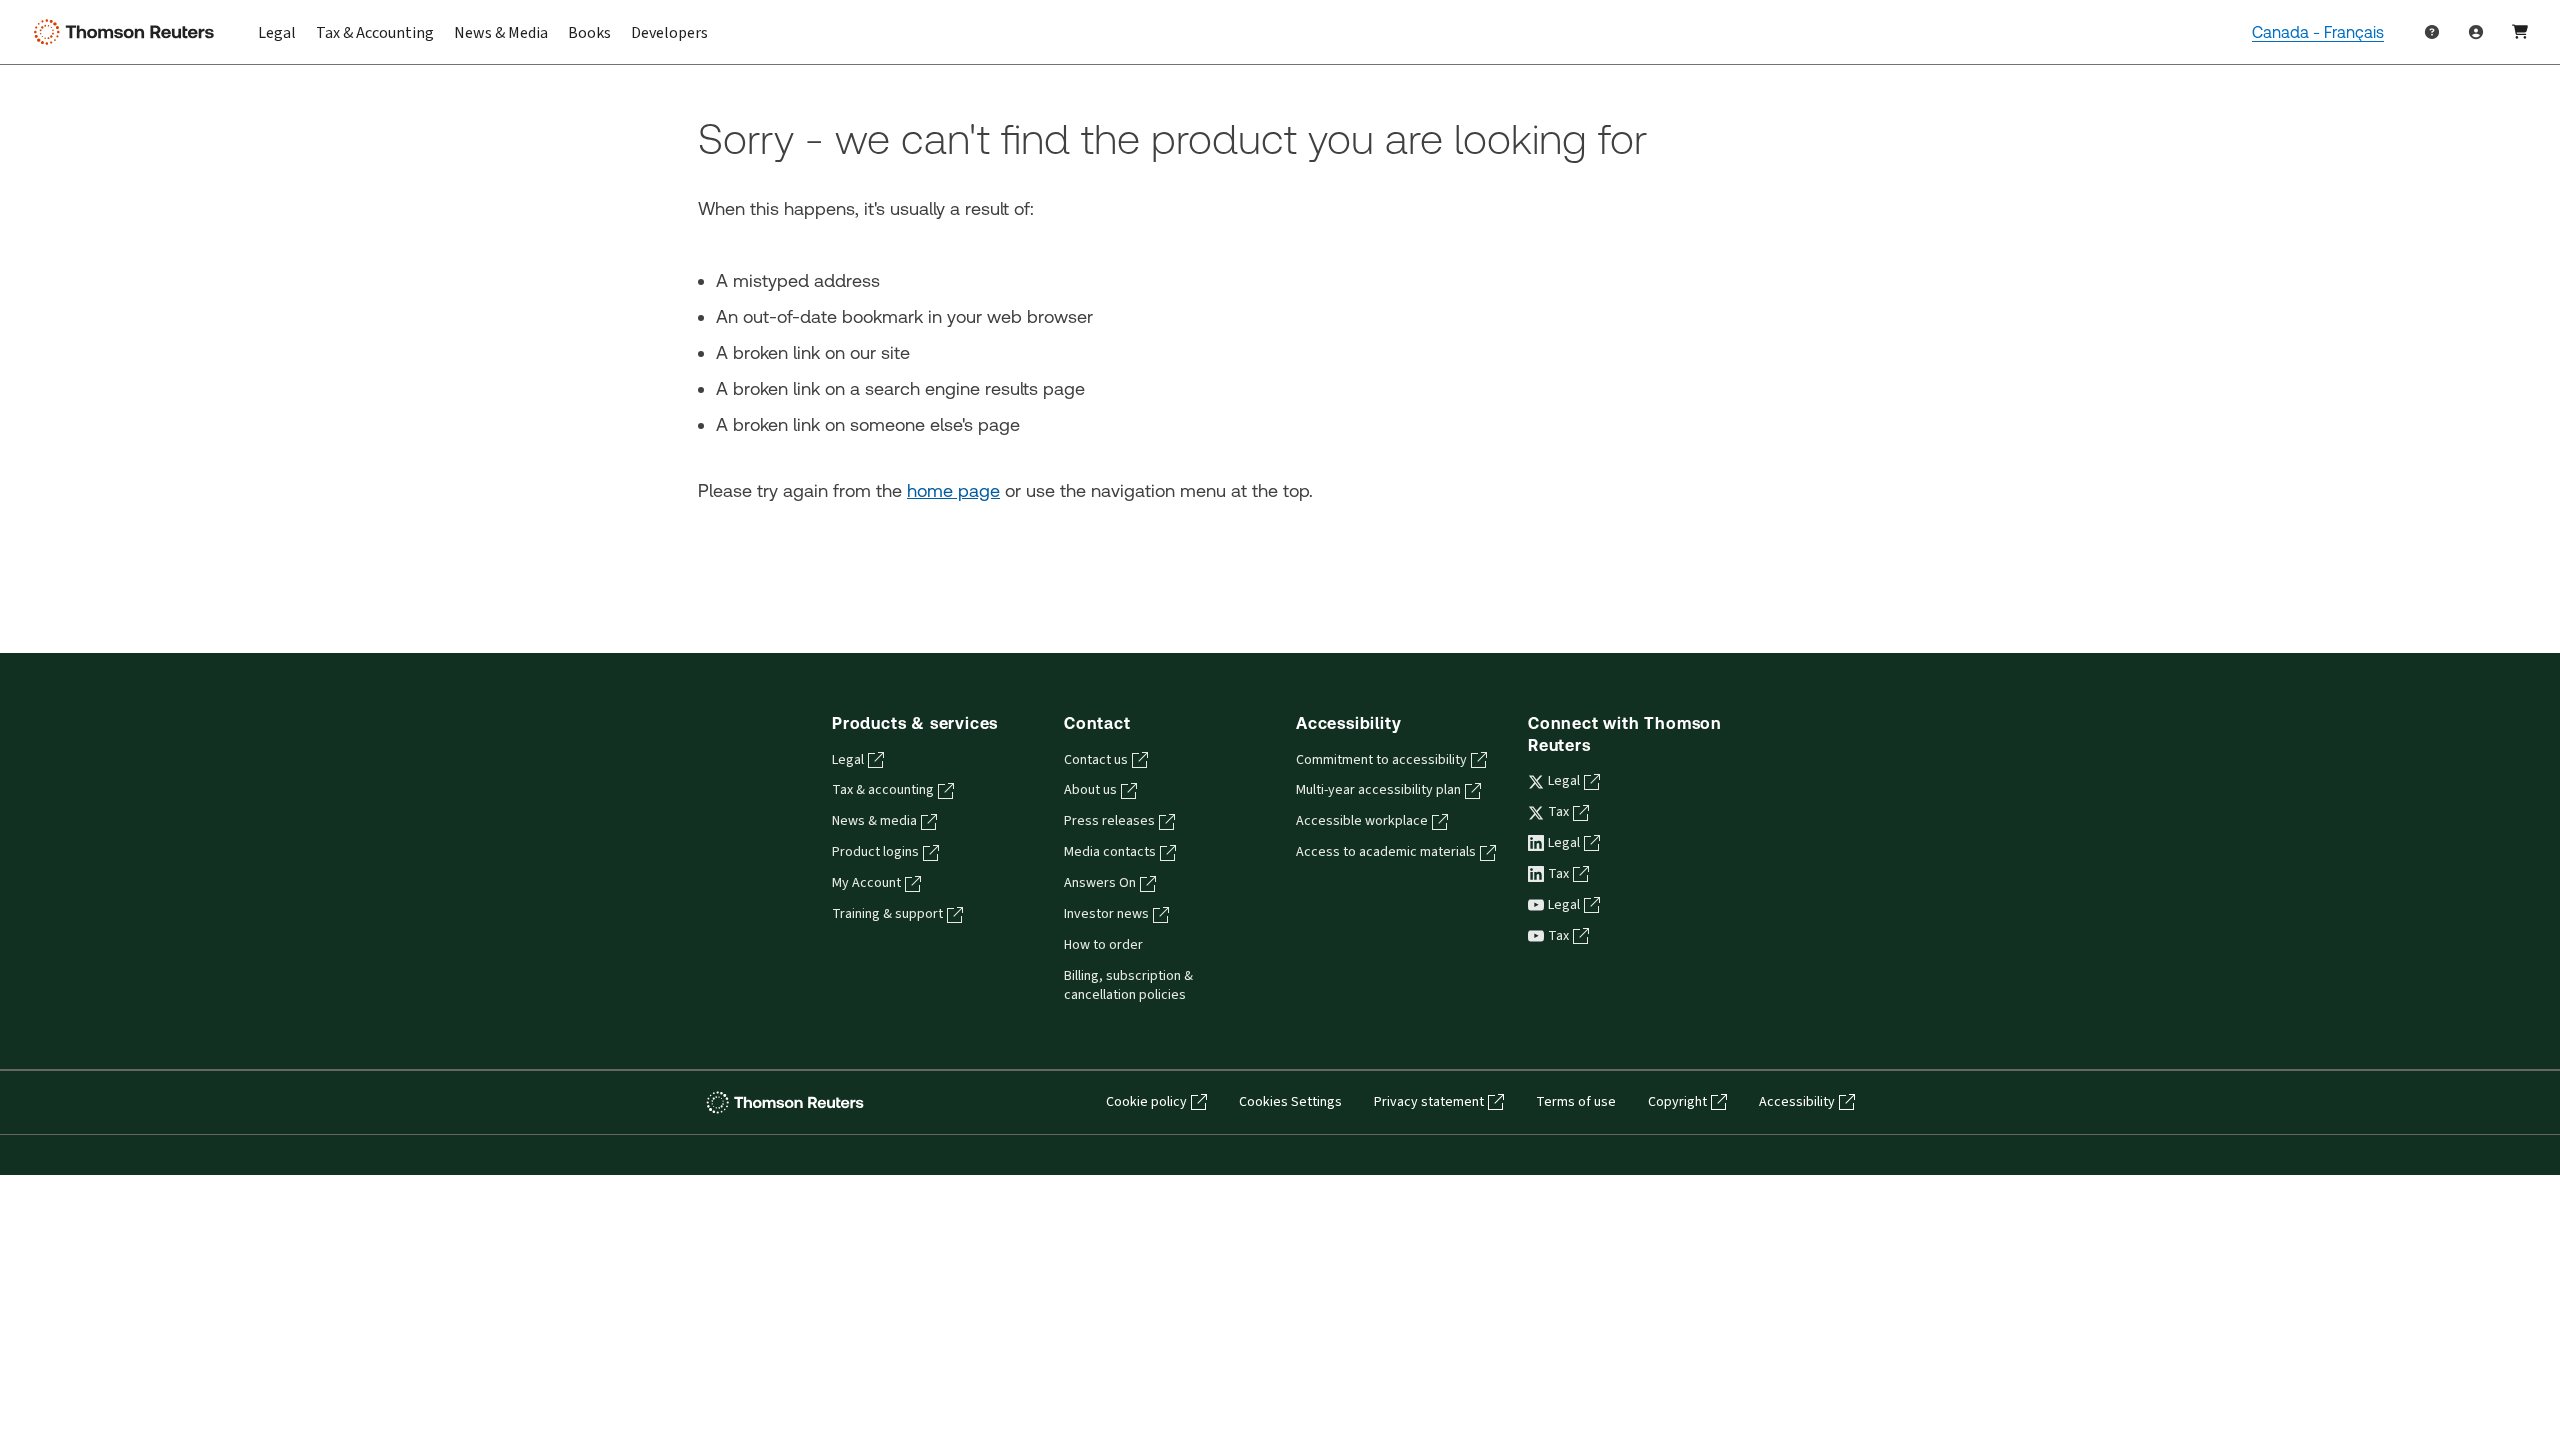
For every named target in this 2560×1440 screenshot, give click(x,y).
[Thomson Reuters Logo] (128, 32)
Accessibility (1797, 1102)
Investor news (1106, 914)
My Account (866, 883)
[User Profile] (2476, 32)
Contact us (1096, 760)
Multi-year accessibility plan (1378, 790)
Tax (1558, 812)
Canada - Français (2318, 32)
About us (1090, 790)
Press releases (1109, 821)
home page (953, 490)
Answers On (1100, 883)
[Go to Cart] (2520, 32)
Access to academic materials (1386, 852)
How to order (1103, 945)
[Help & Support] (2432, 32)
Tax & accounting (883, 790)
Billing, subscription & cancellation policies (1128, 985)
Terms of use (1576, 1102)
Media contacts (1110, 852)
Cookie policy (1146, 1102)
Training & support (887, 914)
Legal (848, 760)
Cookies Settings (1290, 1102)
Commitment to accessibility (1381, 760)
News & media (874, 821)
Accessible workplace (1362, 821)
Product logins (875, 852)
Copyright (1677, 1102)
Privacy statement (1429, 1102)
